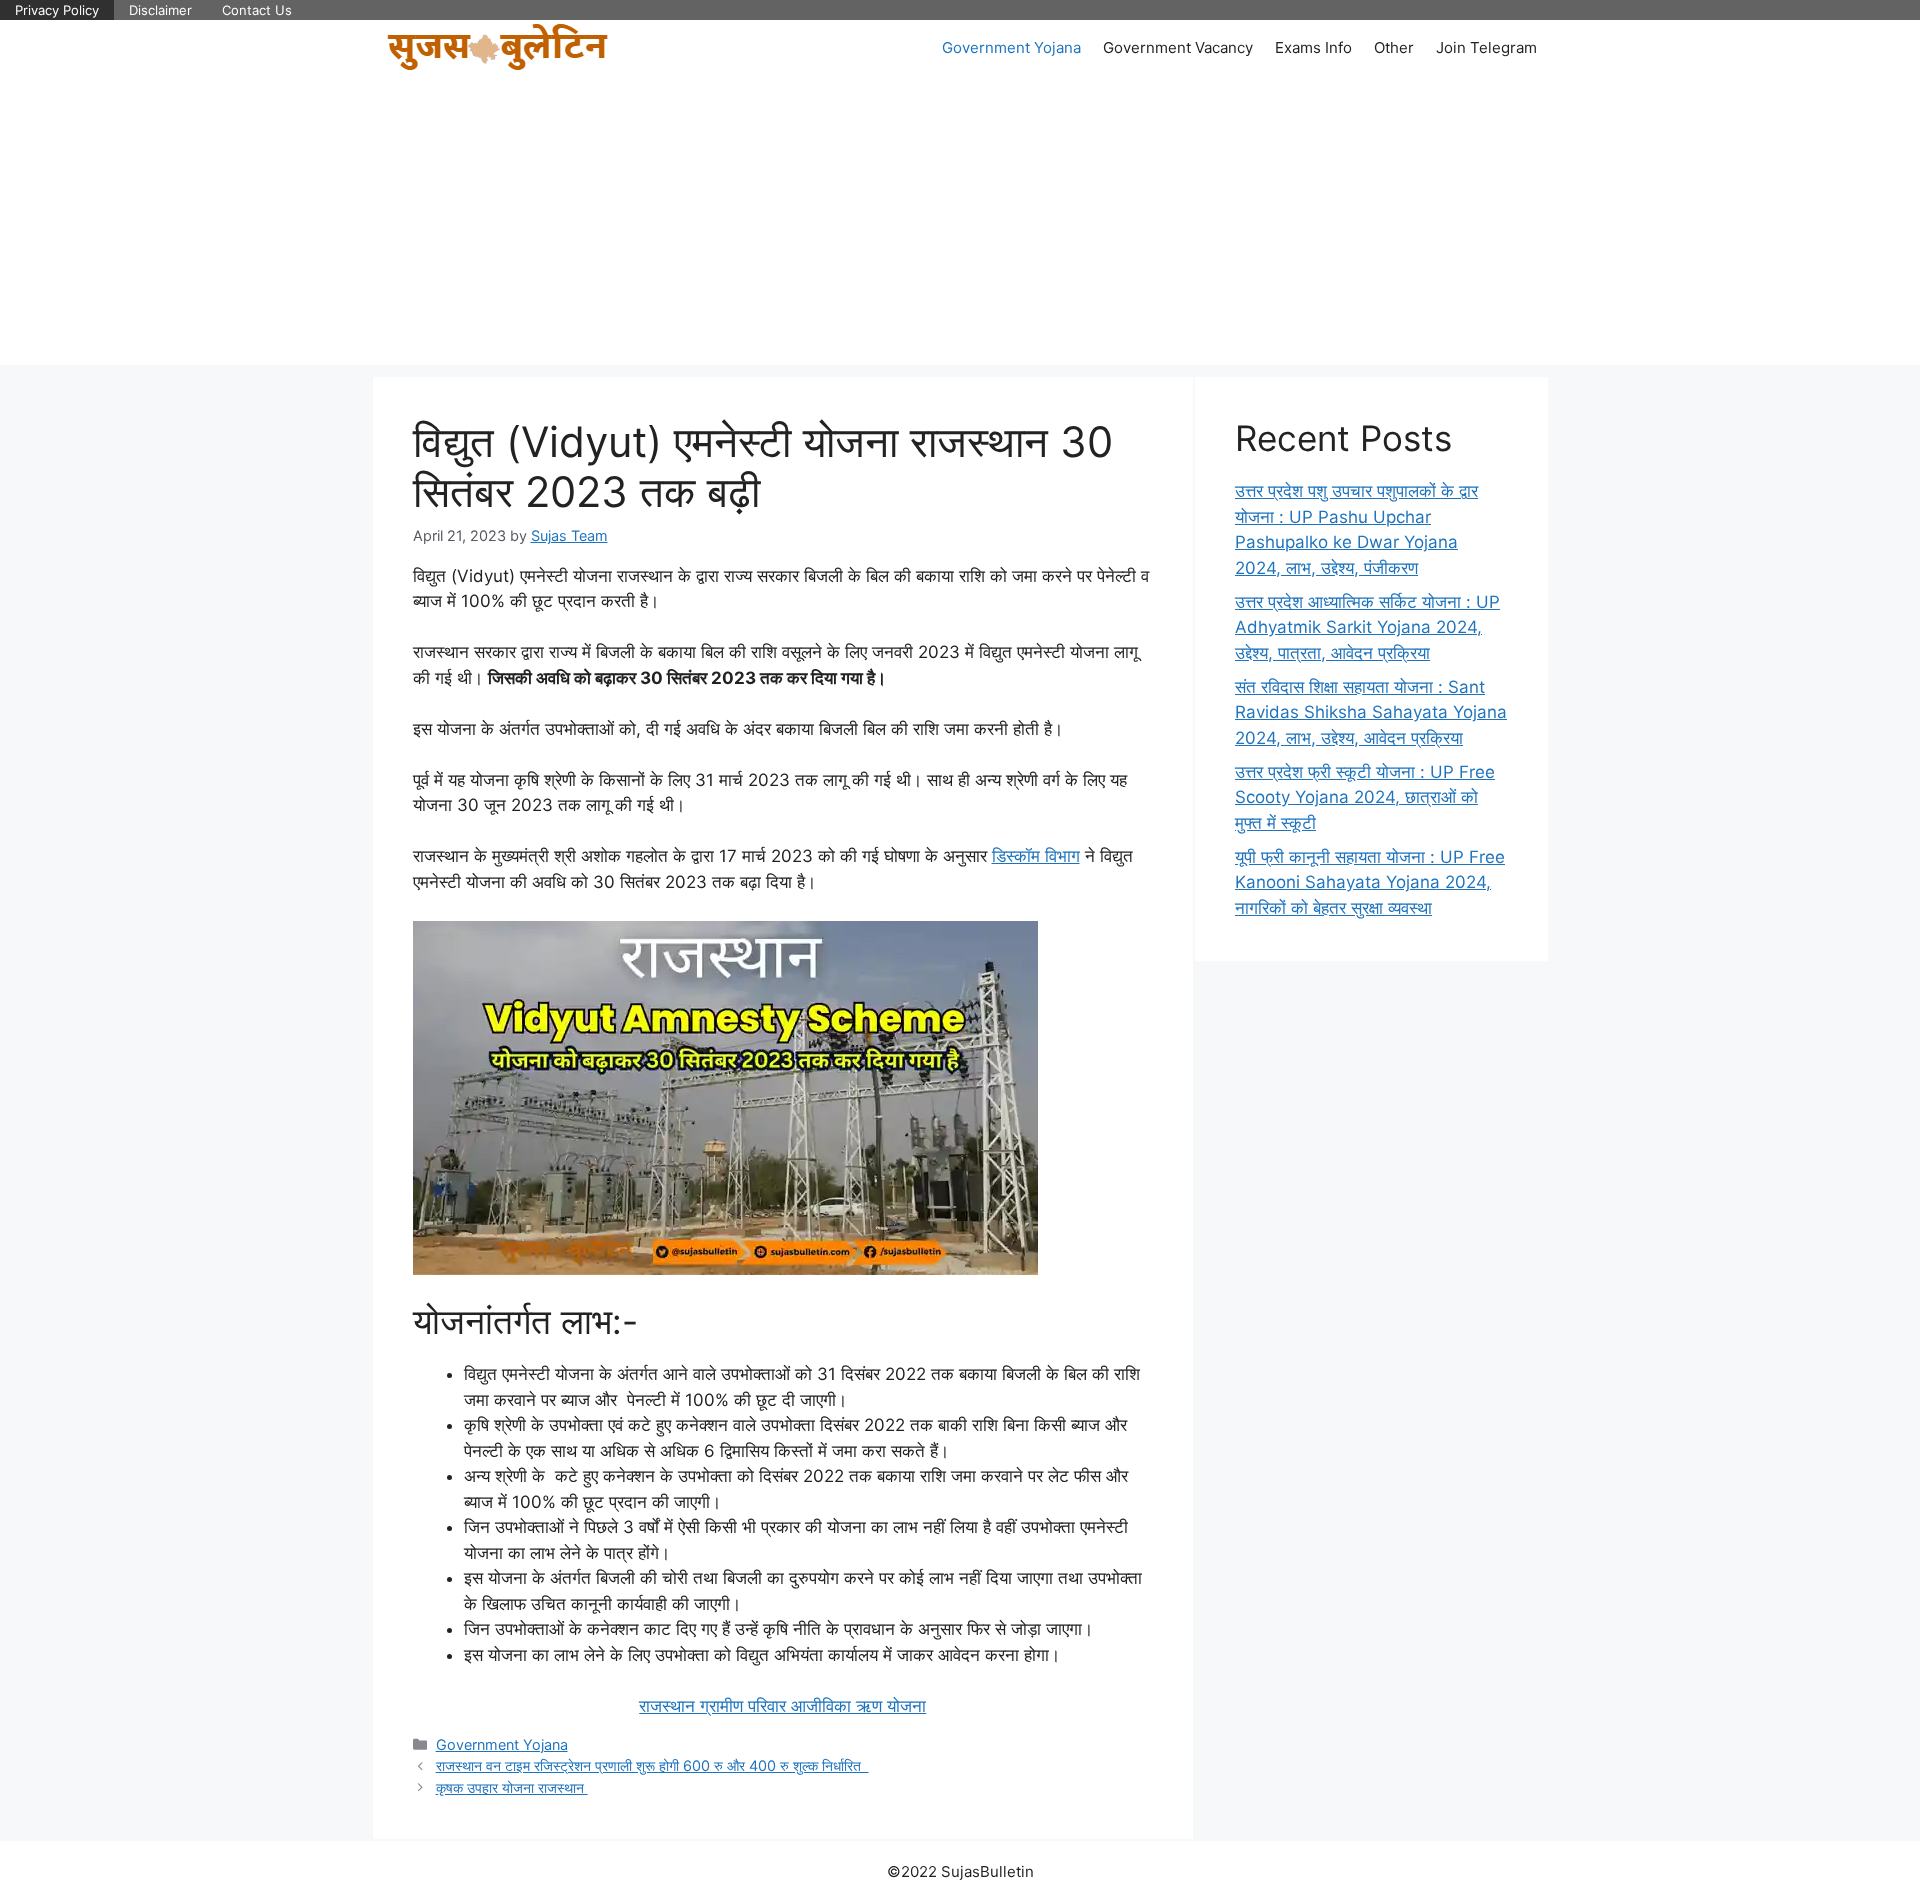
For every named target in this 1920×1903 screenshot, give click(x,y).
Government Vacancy (1178, 47)
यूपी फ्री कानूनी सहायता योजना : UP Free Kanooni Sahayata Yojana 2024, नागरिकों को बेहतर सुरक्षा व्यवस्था (1370, 882)
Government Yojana (1011, 47)
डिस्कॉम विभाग (1036, 856)
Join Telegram (1486, 47)
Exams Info (1313, 47)
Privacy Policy (57, 10)
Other (1394, 47)
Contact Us (257, 10)
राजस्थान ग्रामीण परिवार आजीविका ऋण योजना (782, 1706)
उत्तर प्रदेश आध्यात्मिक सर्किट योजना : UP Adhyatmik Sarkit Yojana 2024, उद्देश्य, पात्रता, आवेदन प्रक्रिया (1367, 627)
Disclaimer (160, 10)
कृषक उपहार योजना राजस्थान (512, 1787)
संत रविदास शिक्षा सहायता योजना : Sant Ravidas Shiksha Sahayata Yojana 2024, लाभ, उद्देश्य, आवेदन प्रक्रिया (1371, 712)
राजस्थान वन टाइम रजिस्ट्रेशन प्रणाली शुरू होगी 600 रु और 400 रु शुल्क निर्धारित (652, 1765)
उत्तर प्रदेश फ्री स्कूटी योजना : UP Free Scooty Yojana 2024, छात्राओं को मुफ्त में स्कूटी (1365, 797)
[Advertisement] (960, 225)
